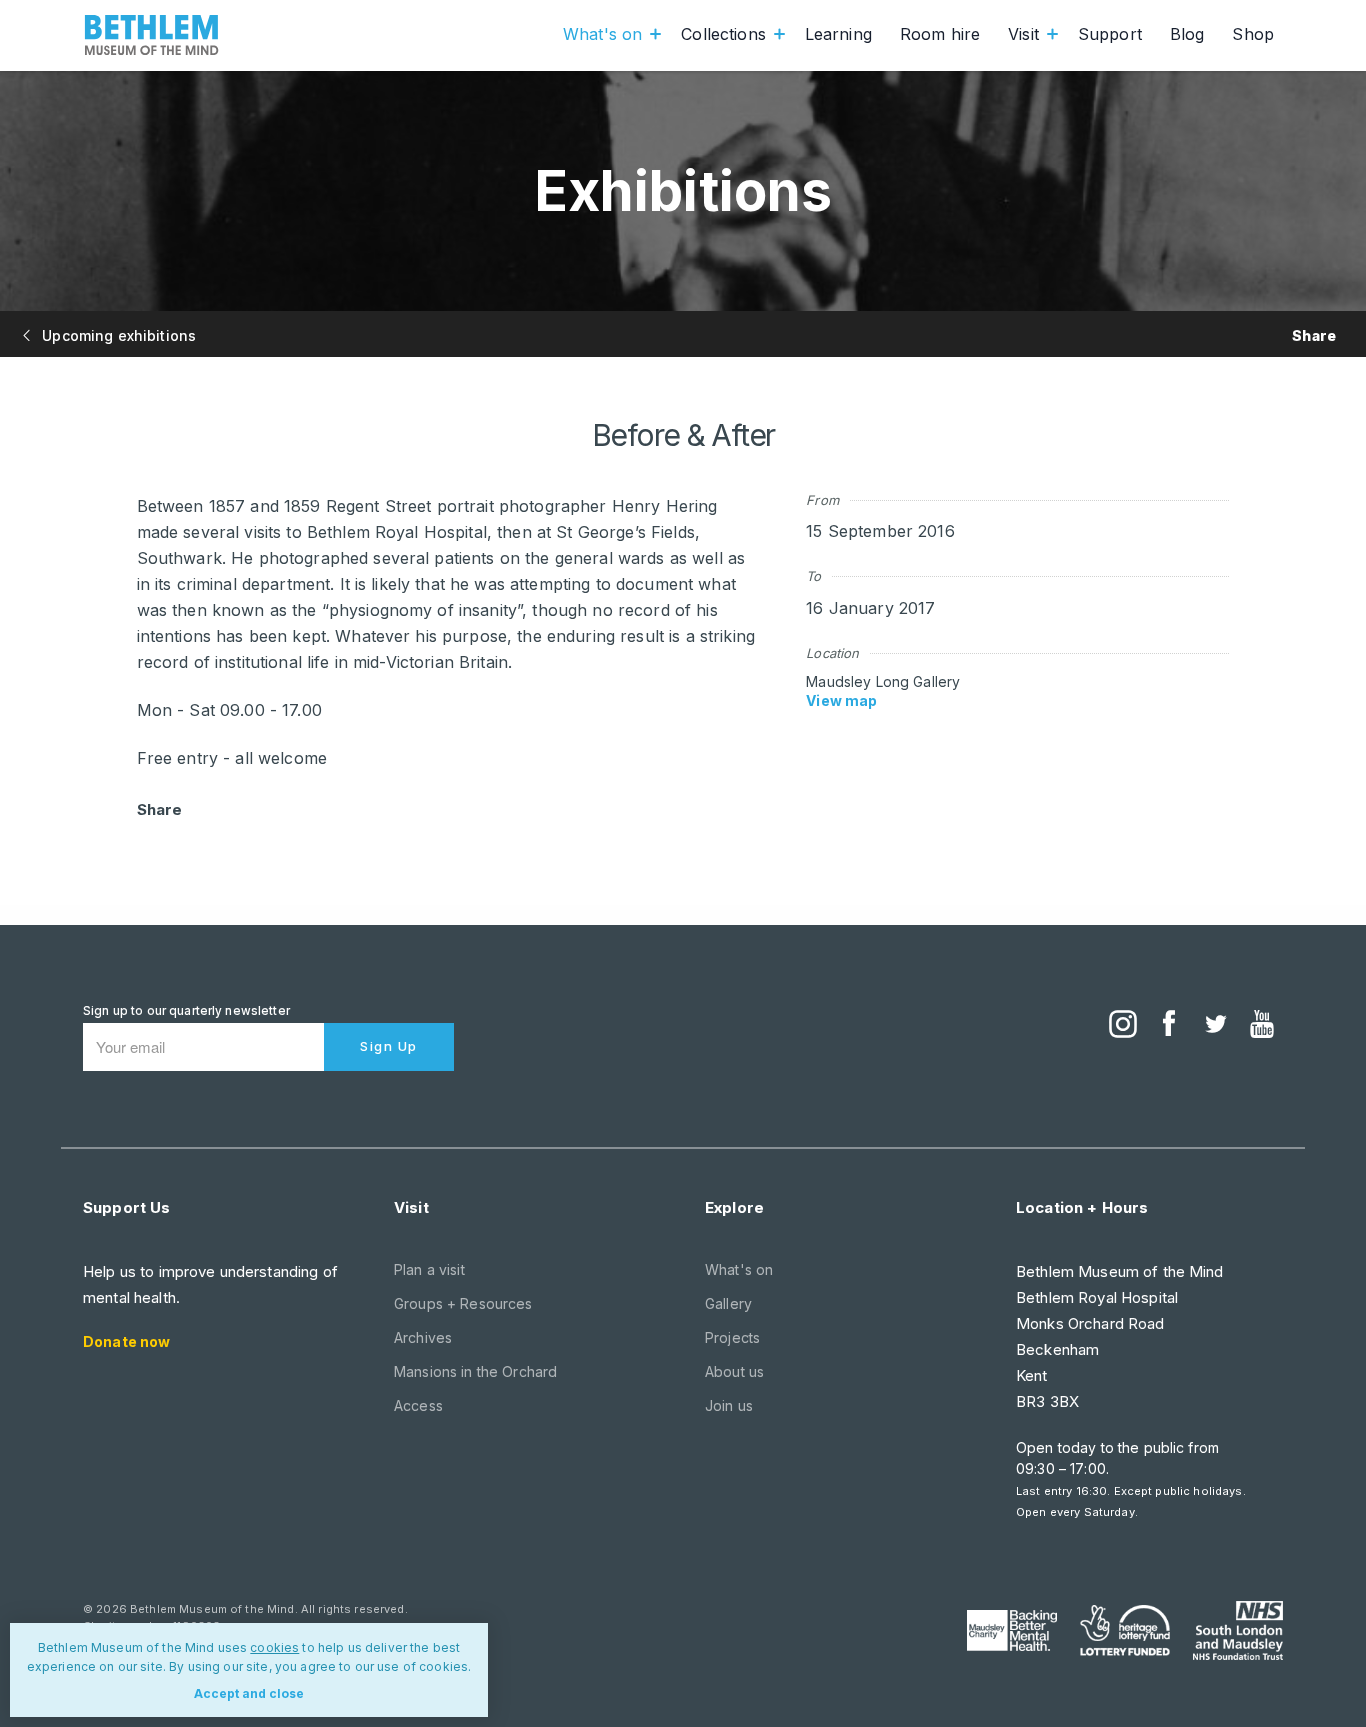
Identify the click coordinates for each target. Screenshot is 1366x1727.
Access (418, 1405)
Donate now (126, 1341)
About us (734, 1371)
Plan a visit (429, 1269)
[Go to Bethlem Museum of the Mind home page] (152, 35)
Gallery (728, 1303)
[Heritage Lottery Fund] (1125, 1631)
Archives (423, 1337)
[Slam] (1238, 1630)
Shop (1253, 34)
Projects (732, 1337)
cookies (274, 1647)
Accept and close (249, 1693)
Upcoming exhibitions (117, 335)
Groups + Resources (463, 1303)
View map (841, 700)
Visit (1023, 34)
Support (1110, 34)
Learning (838, 34)
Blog (1187, 34)
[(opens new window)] (1123, 1026)
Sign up (389, 1046)
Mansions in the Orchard (475, 1371)
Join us (729, 1405)
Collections (723, 34)
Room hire (940, 34)
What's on (602, 34)
